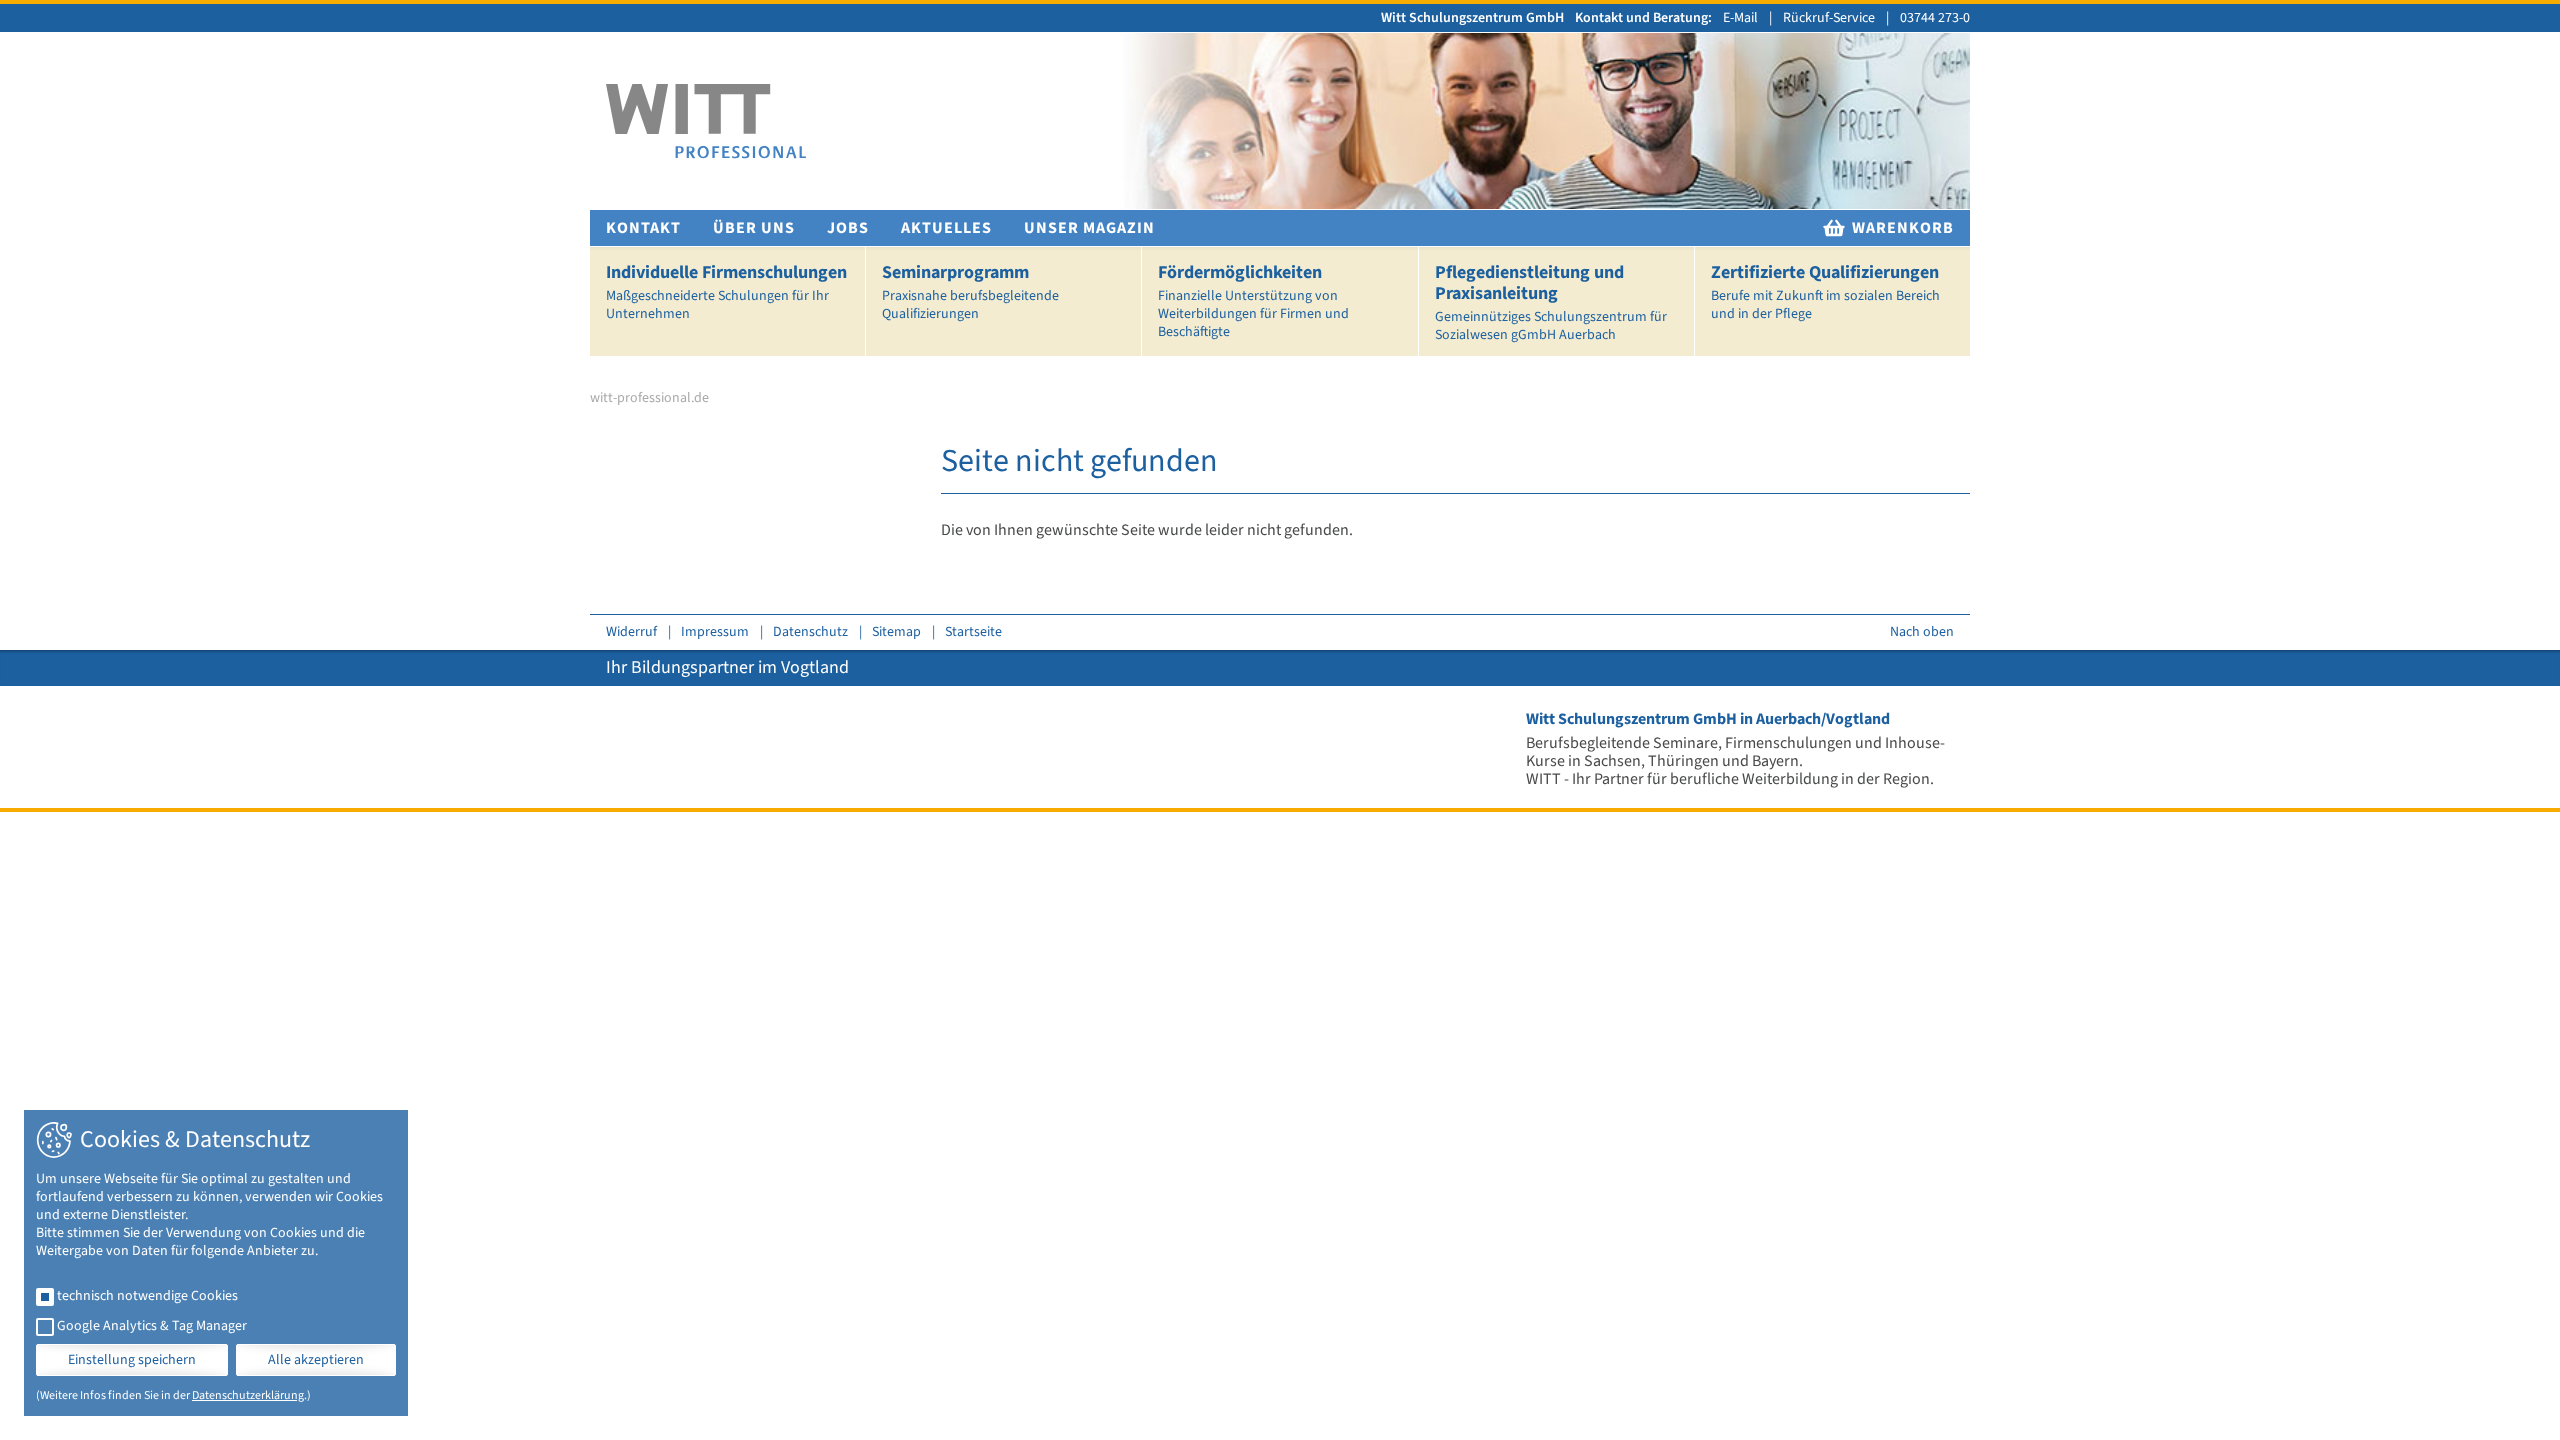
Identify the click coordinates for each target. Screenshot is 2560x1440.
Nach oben (1922, 632)
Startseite (973, 632)
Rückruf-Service (1829, 18)
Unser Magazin (1089, 228)
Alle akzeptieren (316, 1360)
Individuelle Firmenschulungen (726, 292)
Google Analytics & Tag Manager (152, 1326)
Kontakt (643, 228)
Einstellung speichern (132, 1360)
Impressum (715, 632)
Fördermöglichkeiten (1253, 301)
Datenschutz (810, 632)
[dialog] (216, 1263)
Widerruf (631, 632)
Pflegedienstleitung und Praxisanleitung (1551, 302)
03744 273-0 (1935, 18)
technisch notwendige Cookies (147, 1296)
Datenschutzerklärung (248, 1395)
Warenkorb (1901, 228)
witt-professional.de (649, 398)
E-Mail (1740, 18)
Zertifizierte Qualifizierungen (1825, 292)
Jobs (848, 228)
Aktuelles (946, 228)
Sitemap (896, 632)
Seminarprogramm (970, 292)
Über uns (754, 228)
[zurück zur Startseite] (706, 121)
